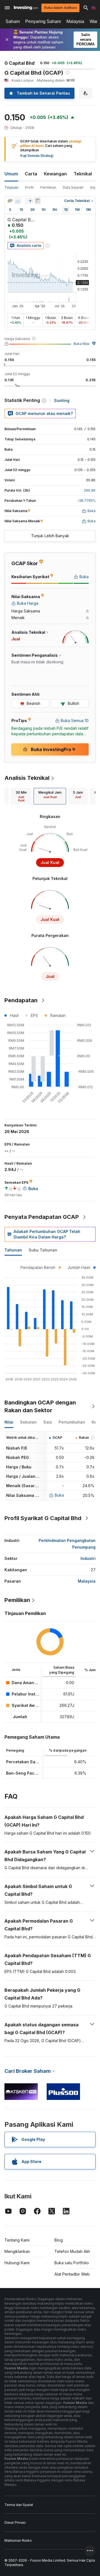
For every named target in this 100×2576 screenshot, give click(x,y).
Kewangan (55, 174)
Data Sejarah (73, 187)
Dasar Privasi (15, 2522)
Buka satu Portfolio (72, 2263)
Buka (59, 1495)
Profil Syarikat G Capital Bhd (43, 1518)
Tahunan (13, 1250)
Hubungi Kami (17, 2263)
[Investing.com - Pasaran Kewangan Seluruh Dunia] (26, 8)
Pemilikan (48, 187)
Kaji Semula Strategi (37, 156)
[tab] (21, 796)
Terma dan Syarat (19, 2505)
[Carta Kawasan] (18, 201)
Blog (59, 2240)
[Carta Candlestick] (10, 201)
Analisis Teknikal (27, 778)
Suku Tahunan (43, 1250)
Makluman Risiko (18, 2540)
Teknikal (83, 174)
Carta (31, 174)
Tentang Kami (17, 2240)
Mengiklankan (17, 2251)
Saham (13, 21)
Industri (88, 1558)
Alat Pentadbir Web (72, 2274)
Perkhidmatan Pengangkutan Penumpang (67, 1544)
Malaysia (75, 21)
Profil (29, 187)
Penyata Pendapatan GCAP (42, 1217)
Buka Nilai (82, 344)
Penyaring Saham (43, 21)
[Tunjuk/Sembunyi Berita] (37, 201)
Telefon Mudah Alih (72, 2251)
